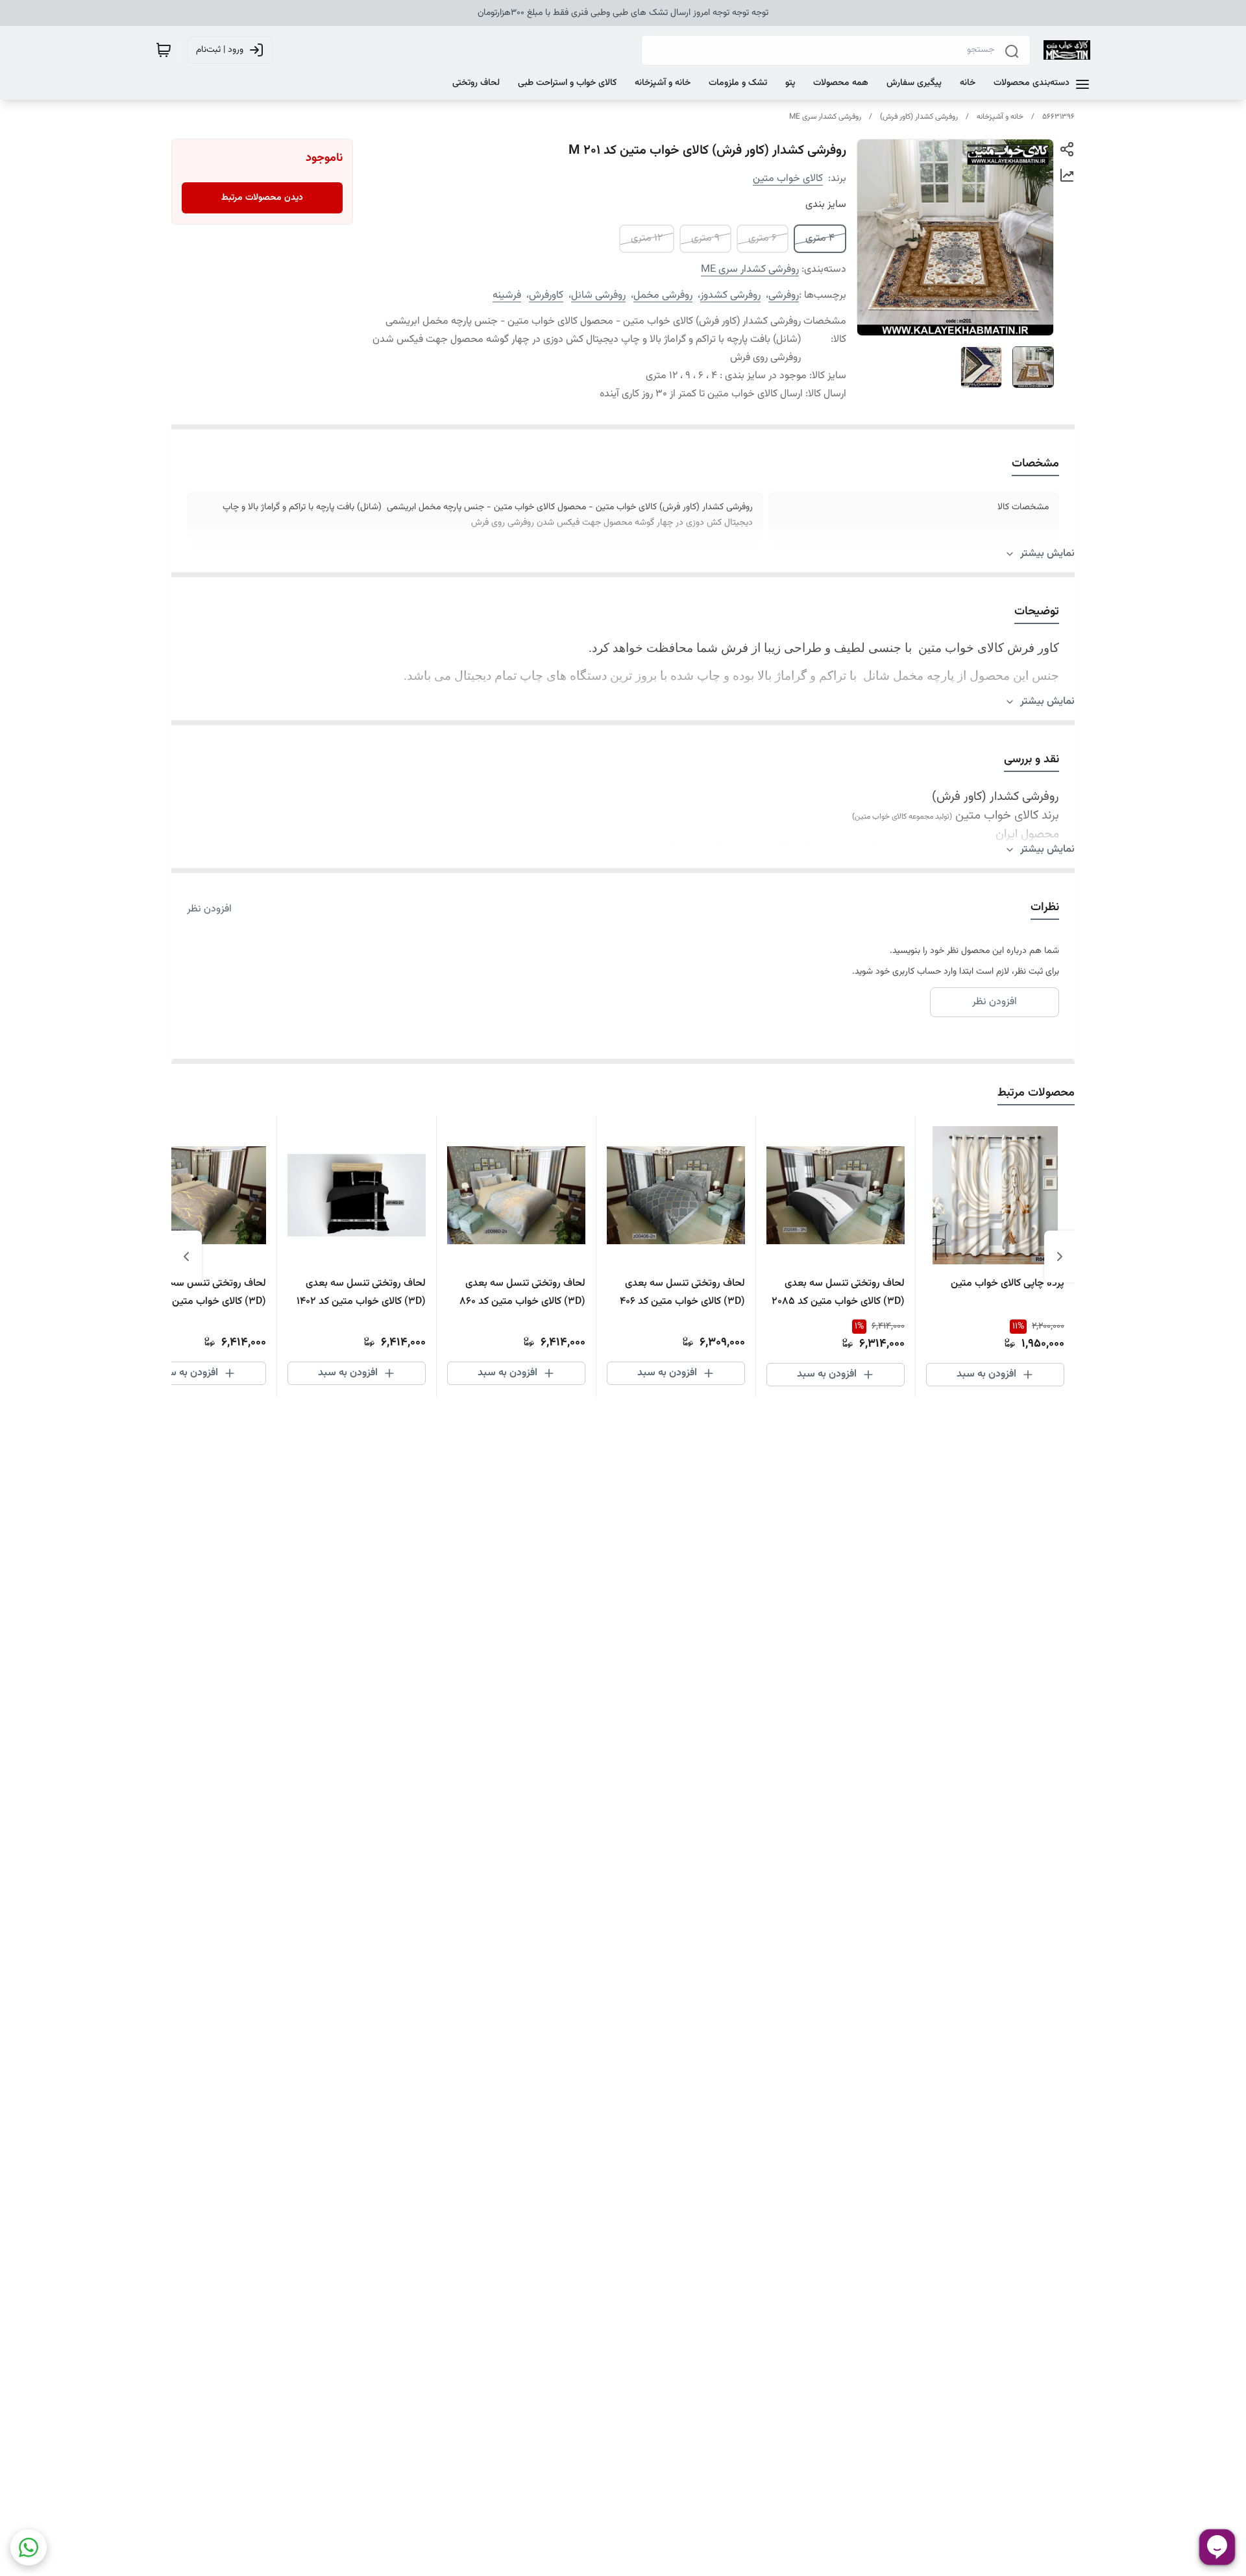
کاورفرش (546, 295)
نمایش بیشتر (1047, 554)
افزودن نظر (209, 909)
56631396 (1058, 117)
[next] (186, 1257)
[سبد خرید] (164, 50)
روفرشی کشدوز (730, 295)
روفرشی (784, 295)
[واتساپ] (29, 2547)
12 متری (647, 238)
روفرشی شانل (598, 295)
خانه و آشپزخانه (1000, 117)
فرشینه (507, 295)
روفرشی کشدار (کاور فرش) (919, 117)
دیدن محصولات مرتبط (262, 198)
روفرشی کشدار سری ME (825, 117)
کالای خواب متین (788, 179)
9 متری (705, 238)
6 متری (763, 238)
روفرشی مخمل (663, 295)
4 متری (820, 238)
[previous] (1060, 1257)
